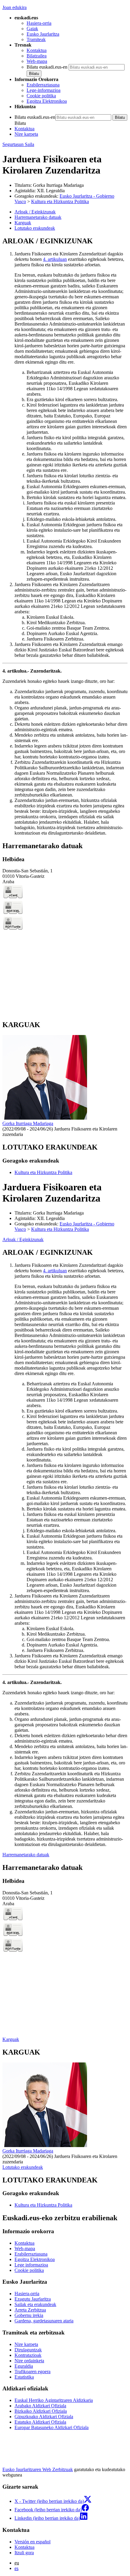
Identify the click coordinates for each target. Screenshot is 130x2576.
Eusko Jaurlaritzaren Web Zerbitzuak (38, 2469)
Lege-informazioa (44, 90)
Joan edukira (15, 7)
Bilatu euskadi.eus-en (47, 67)
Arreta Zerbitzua (30, 2310)
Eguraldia (24, 2366)
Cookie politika (41, 96)
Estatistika (24, 2377)
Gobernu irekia (29, 2315)
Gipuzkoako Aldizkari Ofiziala (44, 2417)
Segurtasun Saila (18, 144)
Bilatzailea (37, 56)
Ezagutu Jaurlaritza (33, 2299)
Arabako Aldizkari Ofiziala (40, 2406)
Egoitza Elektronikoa (47, 101)
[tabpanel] (65, 536)
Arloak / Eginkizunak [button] (35, 212)
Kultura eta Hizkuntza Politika (60, 201)
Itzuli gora (24, 2553)
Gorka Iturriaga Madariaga (58, 185)
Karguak (11, 2039)
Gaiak (32, 29)
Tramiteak (36, 39)
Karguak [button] (23, 223)
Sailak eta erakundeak (35, 2304)
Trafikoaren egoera (32, 2372)
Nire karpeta (26, 134)
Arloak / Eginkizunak (23, 1239)
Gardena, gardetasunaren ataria (44, 2321)
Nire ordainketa (29, 2361)
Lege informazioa (31, 2265)
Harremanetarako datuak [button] (38, 217)
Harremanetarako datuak (26, 1855)
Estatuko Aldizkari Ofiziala (40, 2422)
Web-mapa (37, 61)
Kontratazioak (28, 2355)
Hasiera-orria (39, 23)
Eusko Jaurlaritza (43, 34)
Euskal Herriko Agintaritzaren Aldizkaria (54, 2400)
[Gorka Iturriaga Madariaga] (45, 1118)
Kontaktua (37, 50)
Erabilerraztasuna (43, 85)
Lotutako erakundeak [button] (35, 228)
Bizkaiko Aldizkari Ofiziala (41, 2411)
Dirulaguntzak (28, 2350)
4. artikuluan (55, 259)
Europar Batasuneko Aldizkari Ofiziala (52, 2427)
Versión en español (32, 2542)
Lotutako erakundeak (23, 2167)
